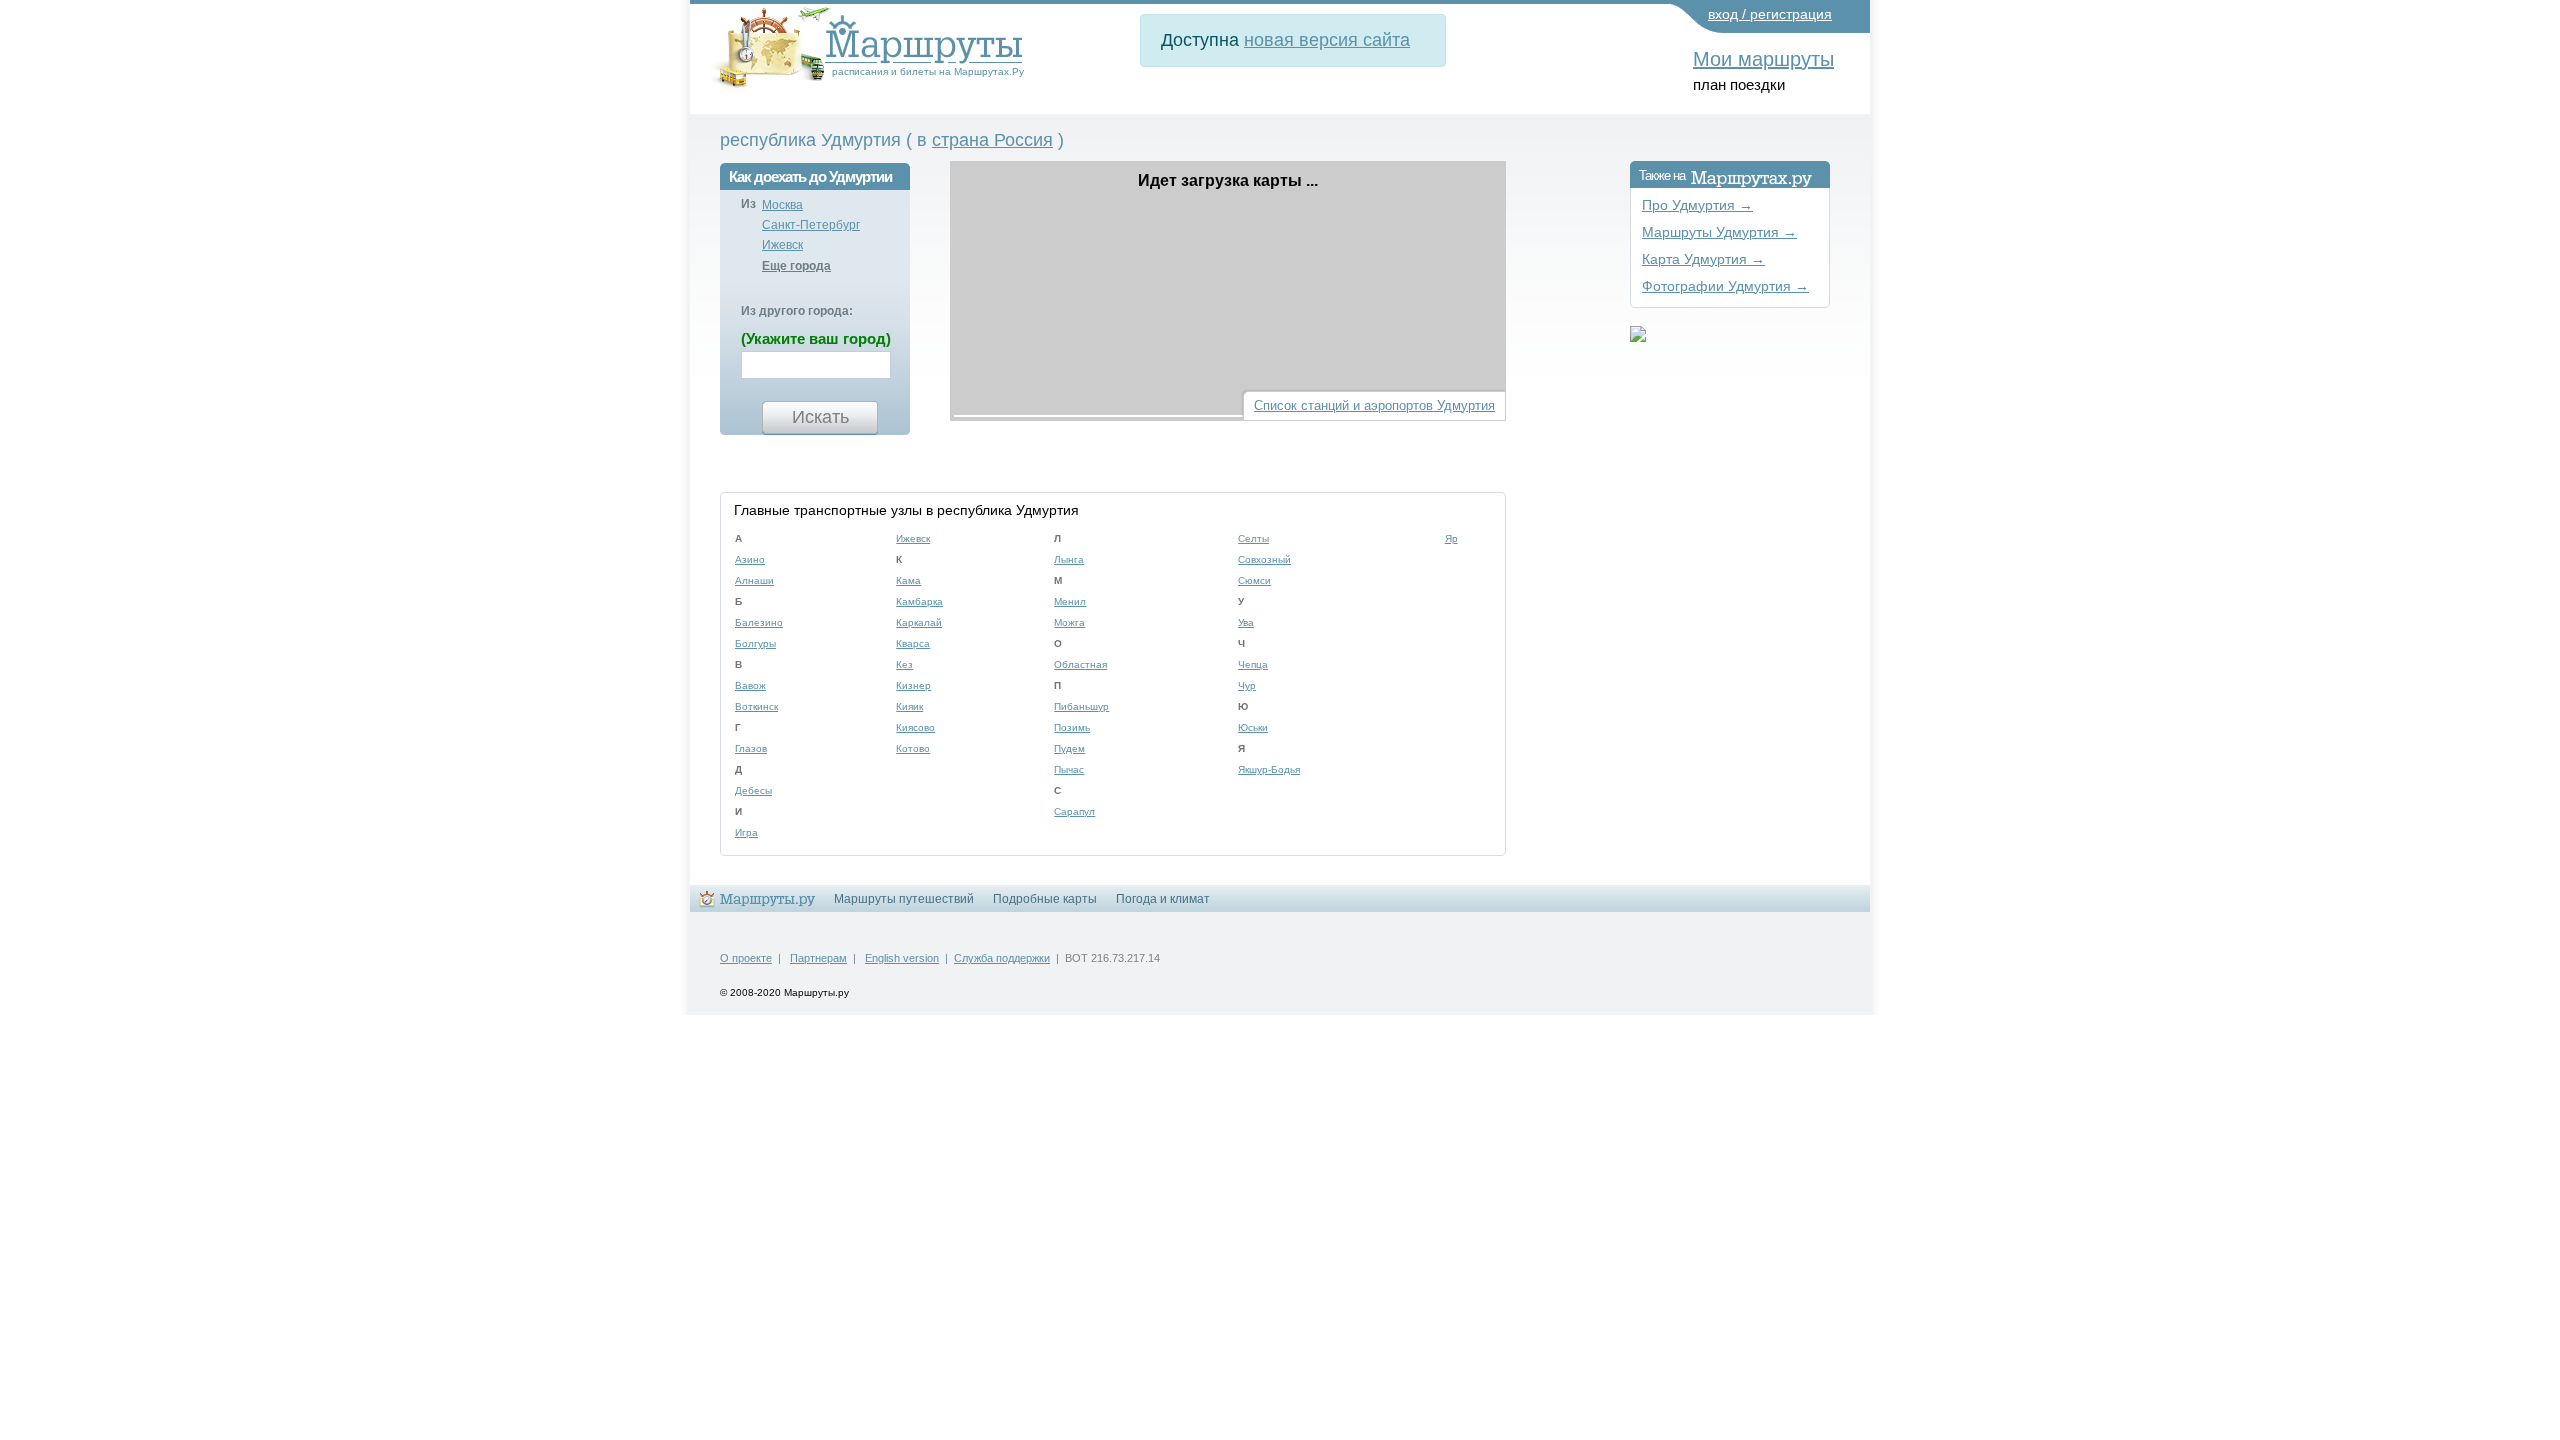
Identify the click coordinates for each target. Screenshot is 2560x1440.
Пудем (1069, 748)
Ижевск (782, 245)
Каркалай (919, 622)
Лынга (1069, 559)
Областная (1080, 664)
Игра (746, 832)
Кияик (909, 706)
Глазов (751, 748)
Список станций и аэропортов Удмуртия (1374, 405)
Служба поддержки (1002, 958)
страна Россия (992, 140)
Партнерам (818, 958)
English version (902, 958)
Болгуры (755, 643)
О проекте (746, 958)
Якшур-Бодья (1269, 769)
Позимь (1072, 727)
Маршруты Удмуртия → (1719, 232)
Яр (1451, 538)
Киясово (915, 727)
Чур (1247, 685)
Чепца (1253, 664)
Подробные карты (1045, 899)
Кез (904, 664)
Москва (782, 205)
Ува (1246, 622)
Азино (750, 559)
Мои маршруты (1763, 59)
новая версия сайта (1327, 40)
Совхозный (1264, 559)
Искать (820, 417)
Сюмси (1254, 580)
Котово (913, 748)
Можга (1069, 622)
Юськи (1253, 727)
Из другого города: (797, 311)
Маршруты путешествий (904, 899)
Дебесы (753, 790)
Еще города (796, 266)
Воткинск (756, 706)
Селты (1253, 538)
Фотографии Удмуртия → (1725, 286)
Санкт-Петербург (811, 225)
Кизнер (913, 685)
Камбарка (919, 601)
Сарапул (1074, 811)
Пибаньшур (1081, 706)
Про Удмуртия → (1697, 205)
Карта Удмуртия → (1703, 259)
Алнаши (754, 580)
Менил (1070, 601)
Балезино (759, 622)
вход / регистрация (1770, 14)
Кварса (913, 643)
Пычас (1069, 769)
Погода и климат (1163, 899)
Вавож (750, 685)
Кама (908, 580)
